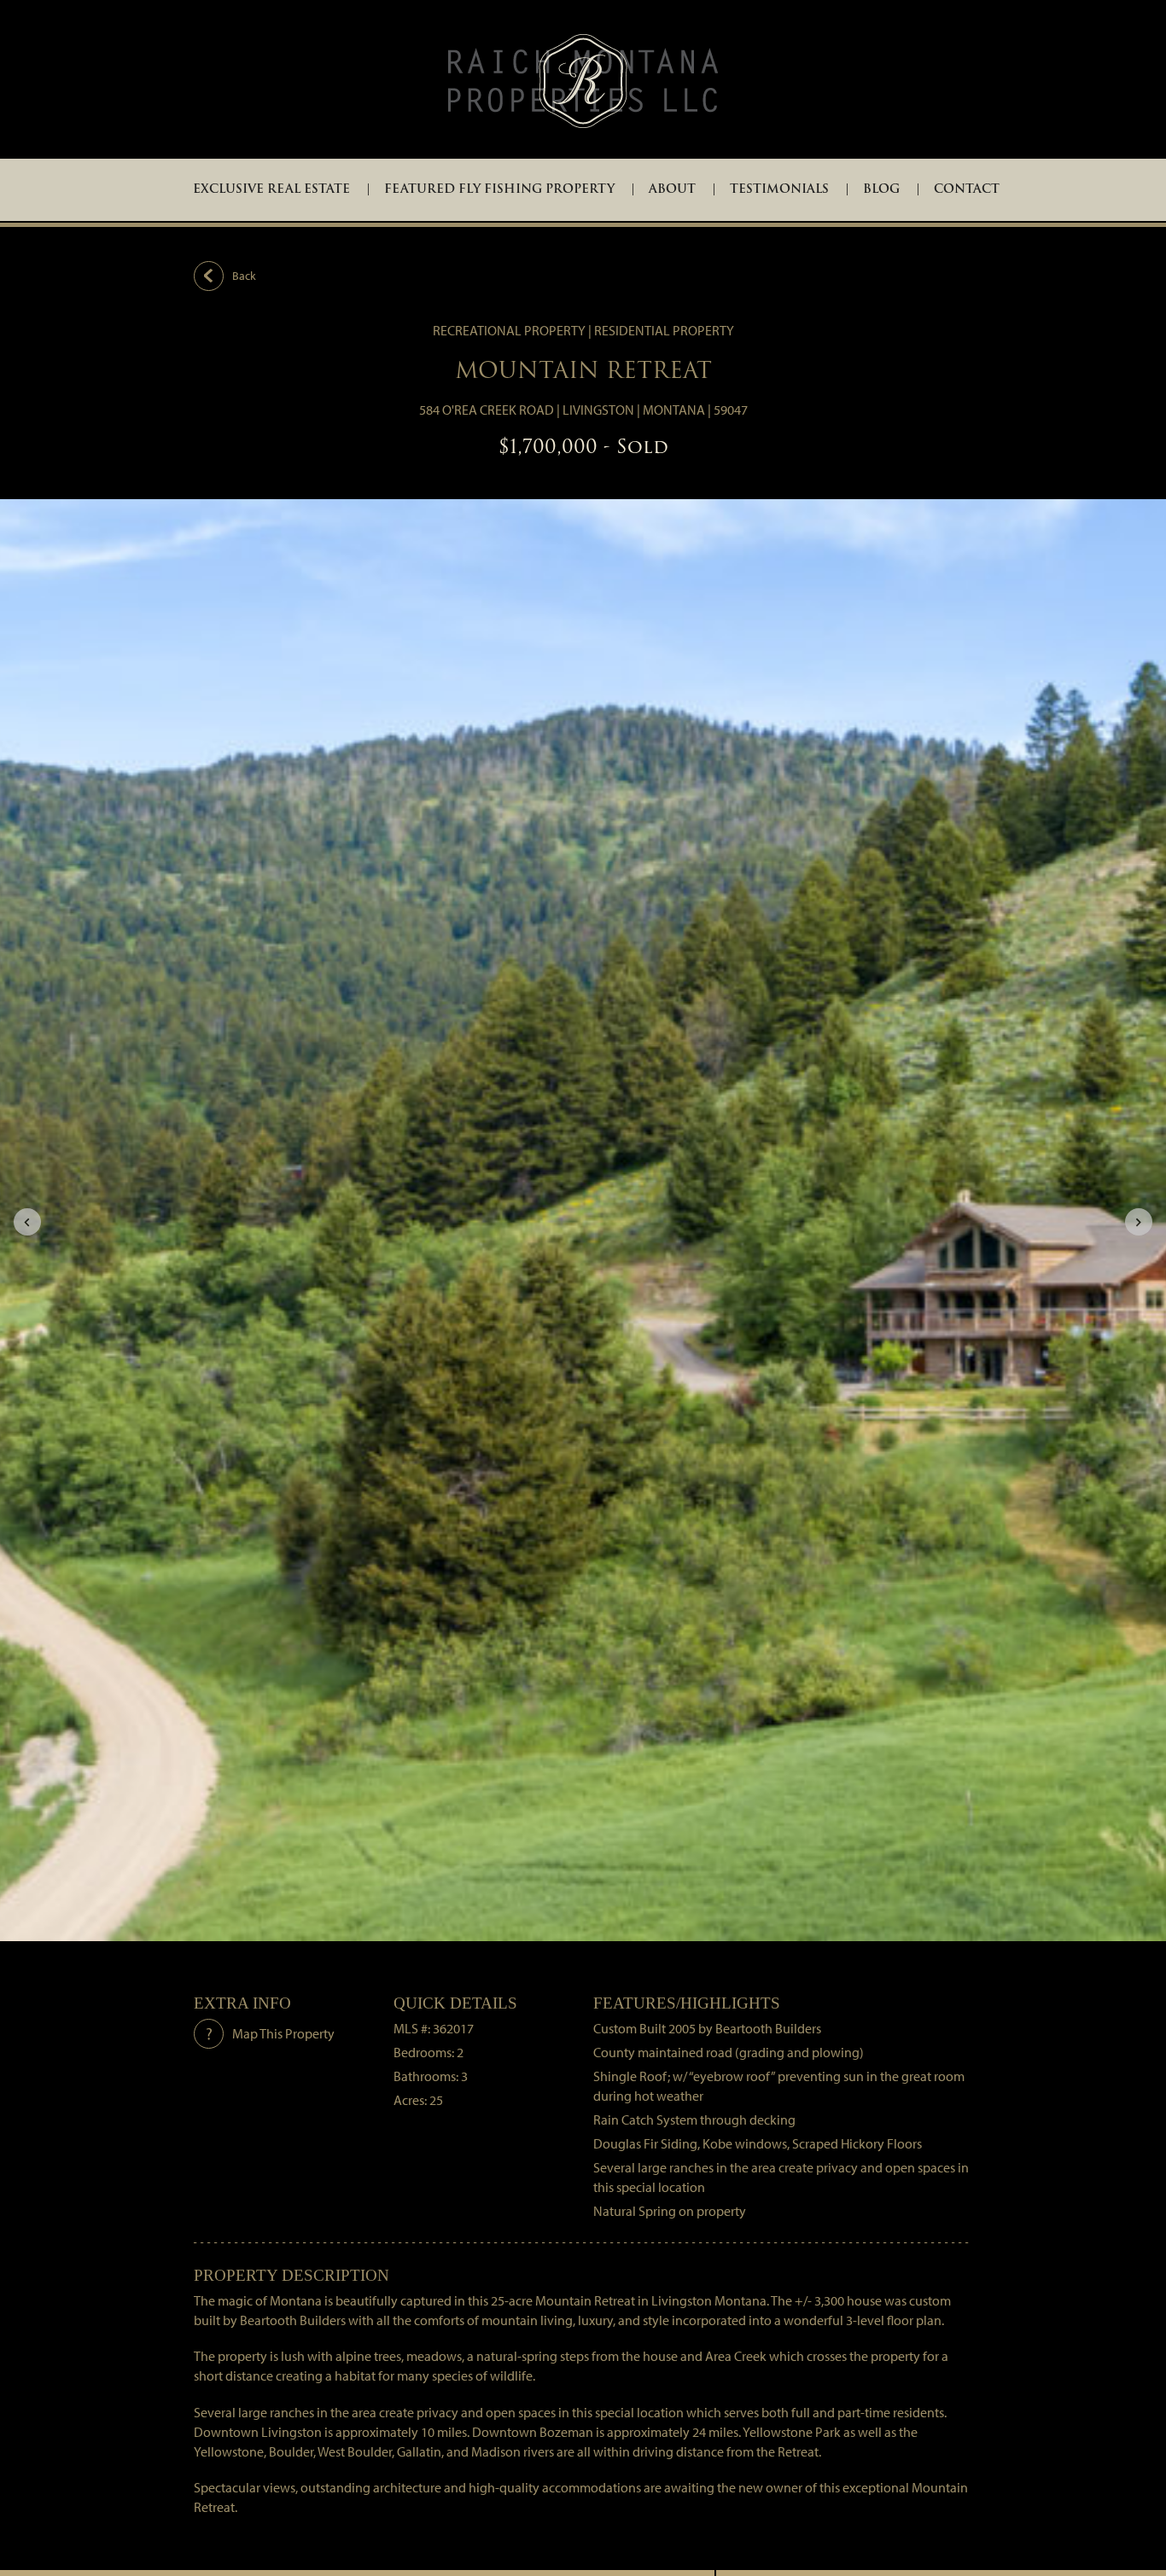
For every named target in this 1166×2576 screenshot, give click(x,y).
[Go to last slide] (27, 1222)
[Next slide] (1139, 1222)
